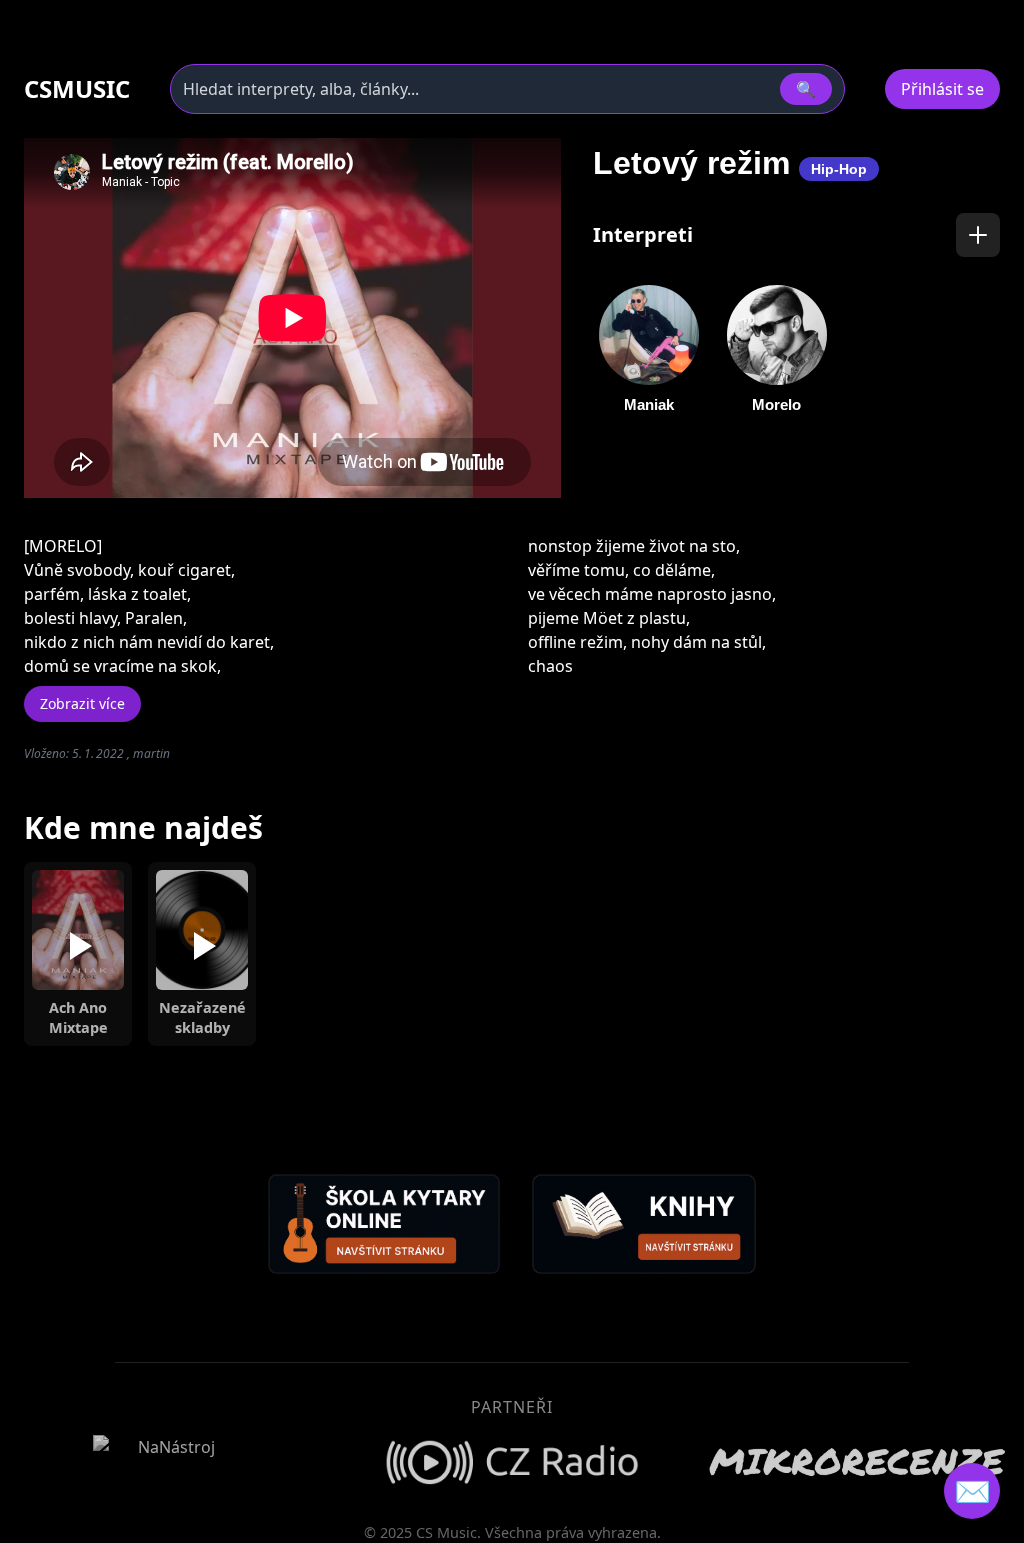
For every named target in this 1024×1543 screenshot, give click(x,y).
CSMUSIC (77, 89)
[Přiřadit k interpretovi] (978, 235)
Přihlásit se (942, 89)
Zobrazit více (82, 703)
